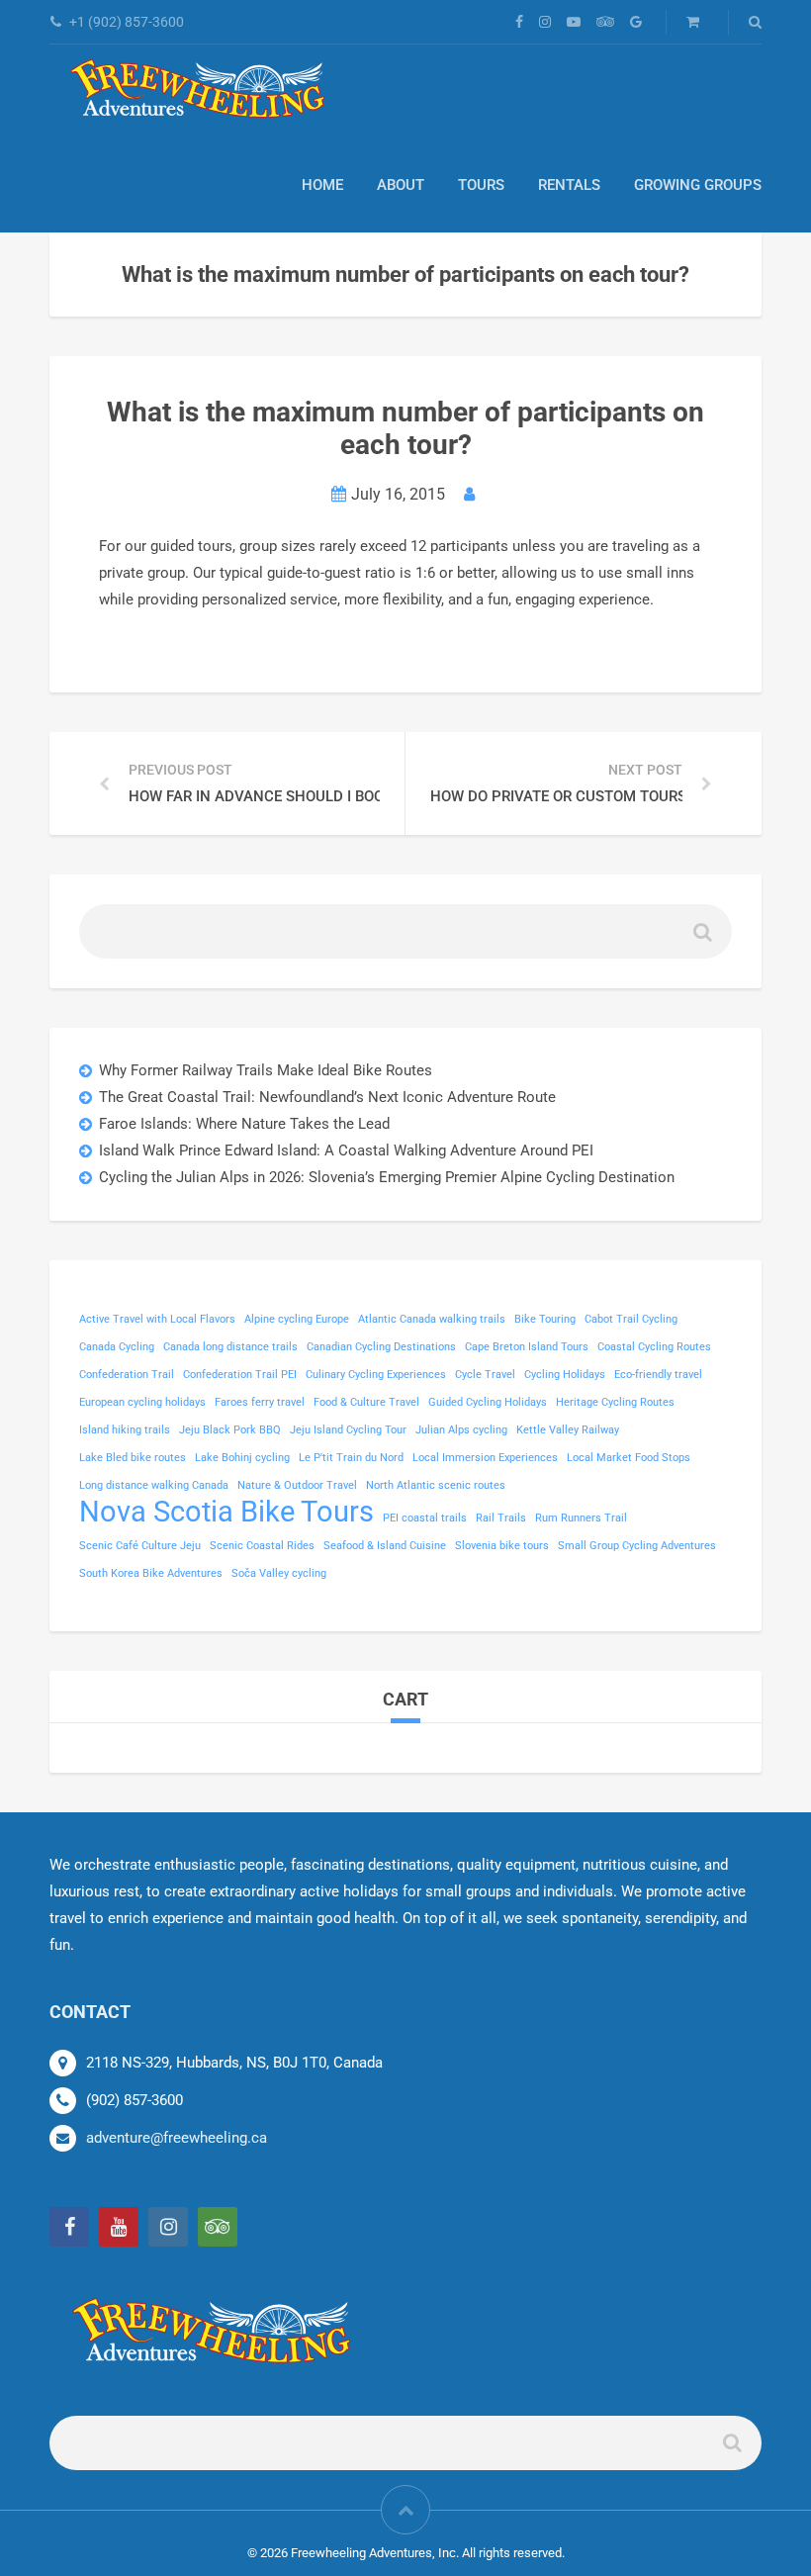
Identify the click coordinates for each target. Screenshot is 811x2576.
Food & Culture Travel (366, 1402)
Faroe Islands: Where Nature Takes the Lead (244, 1124)
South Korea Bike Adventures (151, 1573)
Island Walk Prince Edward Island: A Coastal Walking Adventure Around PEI (346, 1150)
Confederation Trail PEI (240, 1375)
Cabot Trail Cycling (631, 1319)
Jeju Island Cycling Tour (348, 1430)
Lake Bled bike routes (133, 1458)
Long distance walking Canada (154, 1485)
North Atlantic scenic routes (436, 1485)
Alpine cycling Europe (297, 1319)
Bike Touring (545, 1319)
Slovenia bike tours (502, 1546)
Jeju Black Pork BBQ (230, 1430)
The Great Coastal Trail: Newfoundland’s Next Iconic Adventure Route (327, 1097)
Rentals (569, 185)
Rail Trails (501, 1518)
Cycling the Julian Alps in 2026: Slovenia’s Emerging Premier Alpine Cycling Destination (387, 1177)
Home (322, 185)
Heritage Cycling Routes (615, 1402)
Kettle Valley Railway (568, 1430)
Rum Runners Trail (581, 1518)
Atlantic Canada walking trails (432, 1319)
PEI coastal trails (425, 1518)
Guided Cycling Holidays (488, 1402)
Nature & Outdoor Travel (297, 1485)
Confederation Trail (127, 1375)
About (401, 185)
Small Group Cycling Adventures (637, 1546)
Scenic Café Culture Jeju (140, 1546)
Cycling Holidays (565, 1375)
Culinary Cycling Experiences (376, 1375)
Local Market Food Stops (629, 1458)
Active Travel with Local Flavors (157, 1319)
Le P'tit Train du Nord (351, 1458)
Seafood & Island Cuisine (385, 1546)
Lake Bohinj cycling (242, 1458)
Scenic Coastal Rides (262, 1546)
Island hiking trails (125, 1430)
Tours (481, 185)
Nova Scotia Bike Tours (226, 1512)
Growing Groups (698, 185)
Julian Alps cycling (461, 1430)
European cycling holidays (142, 1402)
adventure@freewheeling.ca (177, 2138)
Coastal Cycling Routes (654, 1347)
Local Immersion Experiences (485, 1458)
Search (701, 939)
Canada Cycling (117, 1347)
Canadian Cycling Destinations (381, 1347)
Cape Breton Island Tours (527, 1347)
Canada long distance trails (230, 1347)
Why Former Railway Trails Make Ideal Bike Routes (266, 1070)
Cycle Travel (485, 1375)
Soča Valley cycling (279, 1573)
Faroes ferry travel (260, 1402)
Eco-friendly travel (658, 1375)
